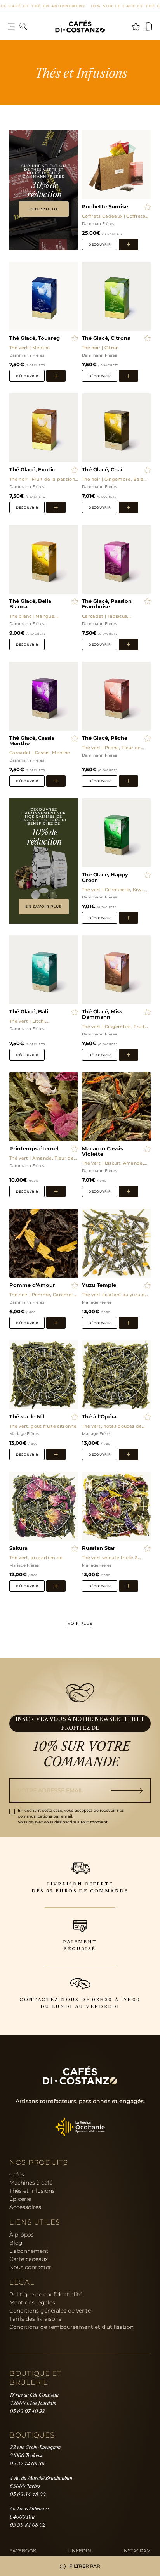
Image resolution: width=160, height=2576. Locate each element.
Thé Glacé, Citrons (106, 338)
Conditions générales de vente (50, 2311)
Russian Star (99, 1548)
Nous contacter (30, 2267)
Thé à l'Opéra (99, 1417)
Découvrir (100, 244)
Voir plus (80, 1624)
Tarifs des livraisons (35, 2319)
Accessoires (25, 2207)
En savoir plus (43, 906)
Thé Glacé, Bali (29, 1012)
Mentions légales (32, 2302)
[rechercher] (23, 26)
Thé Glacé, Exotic (32, 470)
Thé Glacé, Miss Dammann (102, 1014)
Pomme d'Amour (32, 1285)
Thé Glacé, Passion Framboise (107, 604)
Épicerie (20, 2199)
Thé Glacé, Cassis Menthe (32, 741)
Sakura (18, 1548)
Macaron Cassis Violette (103, 1151)
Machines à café (31, 2183)
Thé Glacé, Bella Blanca (30, 604)
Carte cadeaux (29, 2259)
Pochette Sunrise (105, 207)
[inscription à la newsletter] (131, 1791)
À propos (22, 2235)
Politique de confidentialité (46, 2294)
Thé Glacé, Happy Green (105, 878)
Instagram (137, 2551)
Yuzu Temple (99, 1285)
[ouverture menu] (11, 26)
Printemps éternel (34, 1149)
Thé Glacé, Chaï (102, 470)
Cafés (17, 2174)
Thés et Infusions (32, 2191)
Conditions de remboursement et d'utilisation (71, 2327)
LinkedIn (79, 2551)
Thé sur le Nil (27, 1417)
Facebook (23, 2551)
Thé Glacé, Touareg (35, 338)
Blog (16, 2243)
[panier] (148, 26)
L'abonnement (29, 2251)
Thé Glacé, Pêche (105, 738)
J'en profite (44, 209)
